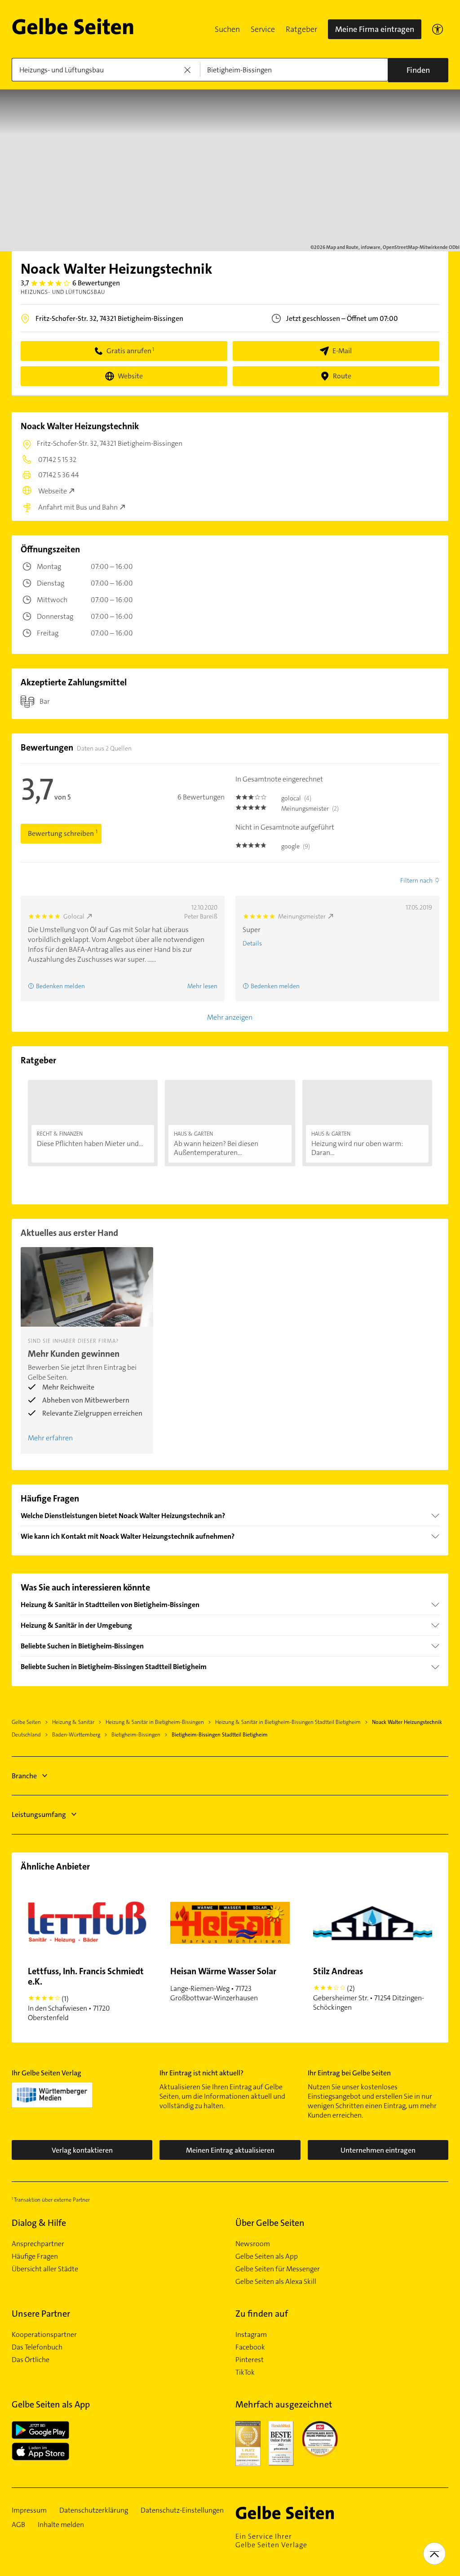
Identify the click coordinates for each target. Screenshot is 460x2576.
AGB (18, 2525)
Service (263, 29)
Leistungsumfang (39, 1814)
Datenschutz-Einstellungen (182, 2510)
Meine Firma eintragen (375, 29)
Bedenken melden (60, 986)
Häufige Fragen (35, 2256)
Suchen (227, 29)
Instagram (251, 2335)
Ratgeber (301, 29)
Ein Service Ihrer (271, 2540)
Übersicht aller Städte (45, 2269)
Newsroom (253, 2244)
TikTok (245, 2372)
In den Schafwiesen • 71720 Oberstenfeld (86, 1994)
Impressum (29, 2510)
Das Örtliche (31, 2360)
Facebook (250, 2347)
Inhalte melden (61, 2525)
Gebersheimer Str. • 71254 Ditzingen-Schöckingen (369, 1989)
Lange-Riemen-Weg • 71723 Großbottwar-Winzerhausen (223, 1984)
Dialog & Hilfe (39, 2223)
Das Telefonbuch (37, 2347)
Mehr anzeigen (230, 1017)
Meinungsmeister (302, 916)
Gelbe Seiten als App (267, 2256)
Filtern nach (416, 880)
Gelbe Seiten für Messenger (278, 2269)
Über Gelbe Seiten (270, 2223)
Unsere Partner (41, 2314)
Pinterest (250, 2360)
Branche (24, 1776)
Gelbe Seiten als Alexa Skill (276, 2282)
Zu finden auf (262, 2314)
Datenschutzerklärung (94, 2510)
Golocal (74, 916)
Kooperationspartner (44, 2335)
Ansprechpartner (38, 2244)
